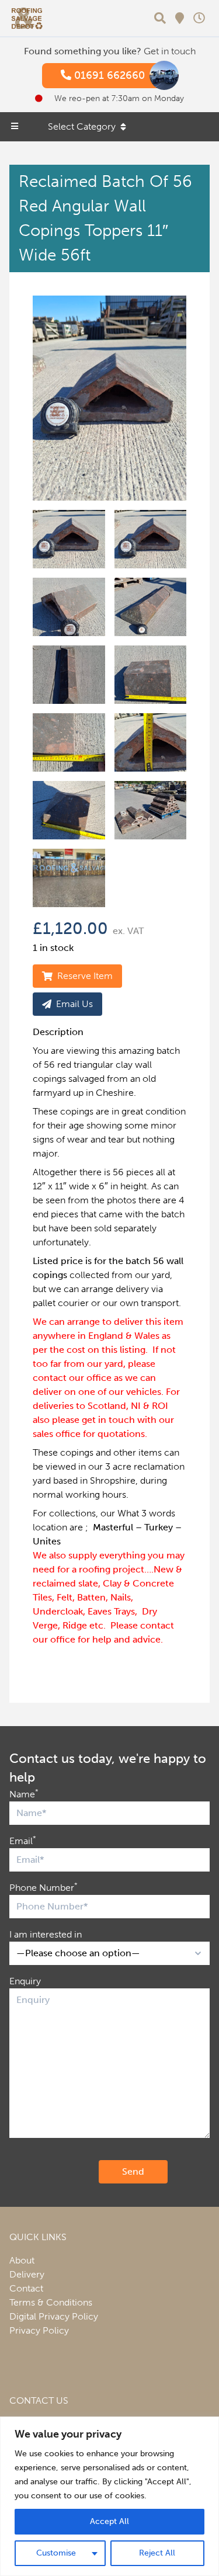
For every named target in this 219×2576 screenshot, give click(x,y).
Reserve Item (85, 976)
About (22, 2260)
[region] (109, 2496)
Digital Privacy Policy (54, 2316)
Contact (26, 2288)
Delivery (27, 2274)
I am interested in (46, 1934)
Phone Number (44, 1887)
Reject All (157, 2553)
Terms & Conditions (51, 2302)
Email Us (74, 1004)
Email (23, 1840)
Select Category (82, 126)
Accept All (109, 2521)
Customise (56, 2553)
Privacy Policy (39, 2330)
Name (24, 1794)
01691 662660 (108, 75)
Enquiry (25, 1981)
